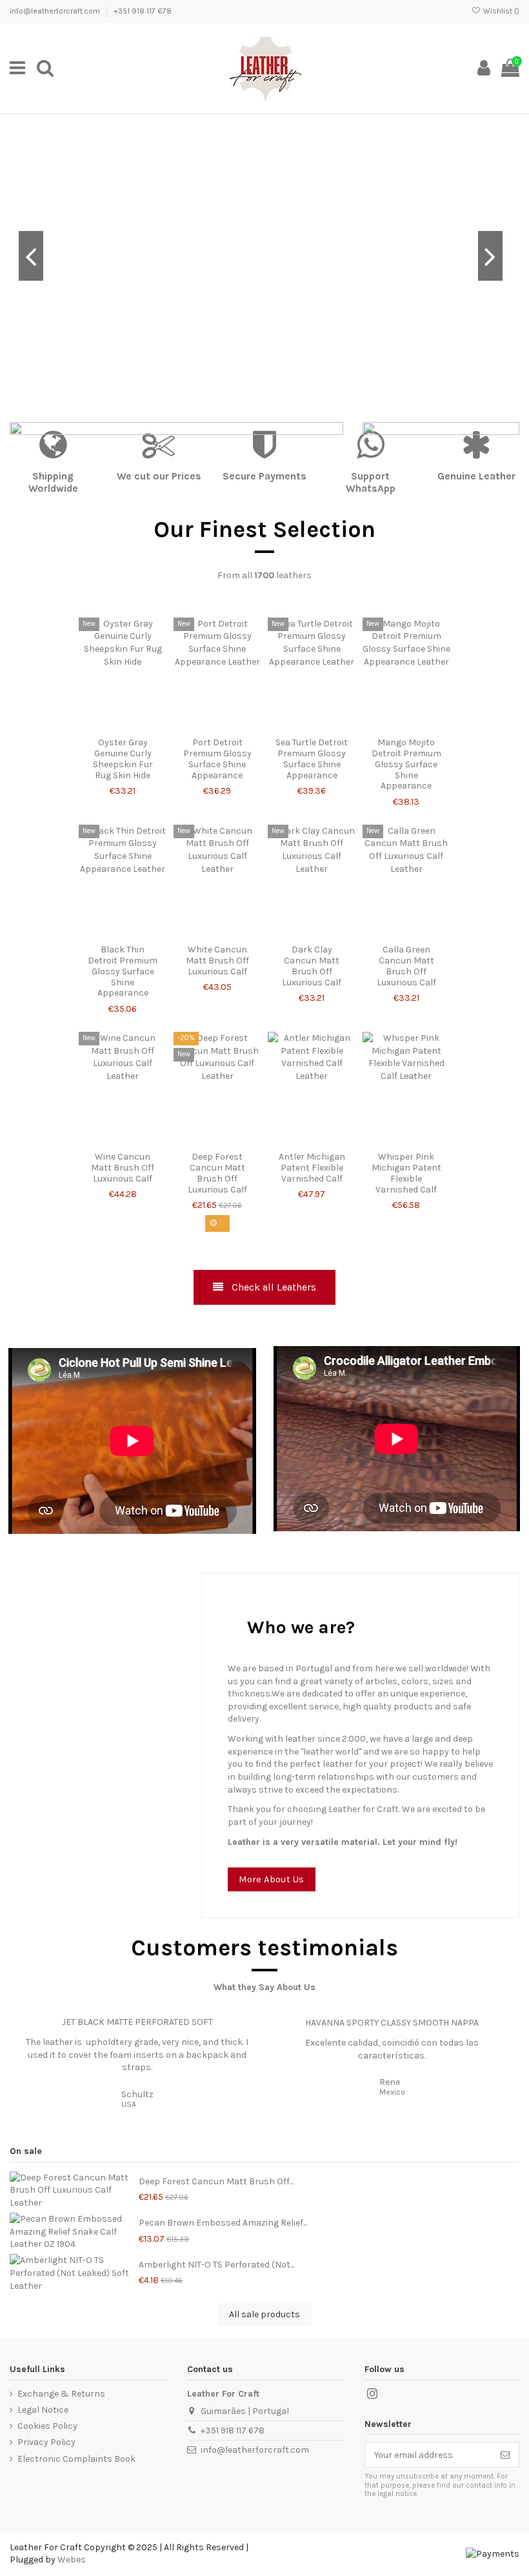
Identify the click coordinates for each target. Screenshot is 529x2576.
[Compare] (123, 727)
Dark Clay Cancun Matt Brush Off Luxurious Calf (312, 966)
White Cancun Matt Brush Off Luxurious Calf (217, 961)
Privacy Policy (46, 2442)
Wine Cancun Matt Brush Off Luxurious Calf (123, 1168)
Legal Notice (43, 2410)
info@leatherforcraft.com (56, 11)
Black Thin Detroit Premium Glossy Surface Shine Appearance (123, 971)
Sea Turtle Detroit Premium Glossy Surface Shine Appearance (312, 759)
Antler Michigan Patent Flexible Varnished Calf (312, 1168)
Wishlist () (500, 11)
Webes (72, 2560)
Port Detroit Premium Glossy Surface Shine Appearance (217, 759)
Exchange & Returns (61, 2394)
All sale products (264, 2314)
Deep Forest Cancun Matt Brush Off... (216, 2181)
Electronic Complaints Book (76, 2459)
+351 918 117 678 (143, 11)
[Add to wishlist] (105, 727)
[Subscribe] (505, 2455)
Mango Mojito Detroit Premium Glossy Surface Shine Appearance (406, 764)
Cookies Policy (47, 2426)
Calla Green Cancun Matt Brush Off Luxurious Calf (406, 966)
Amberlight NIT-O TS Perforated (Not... (216, 2265)
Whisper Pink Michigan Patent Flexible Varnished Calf (406, 1173)
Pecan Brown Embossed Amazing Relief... (223, 2223)
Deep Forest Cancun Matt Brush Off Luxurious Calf (217, 1173)
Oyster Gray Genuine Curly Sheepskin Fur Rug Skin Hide (123, 759)
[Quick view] (141, 727)
